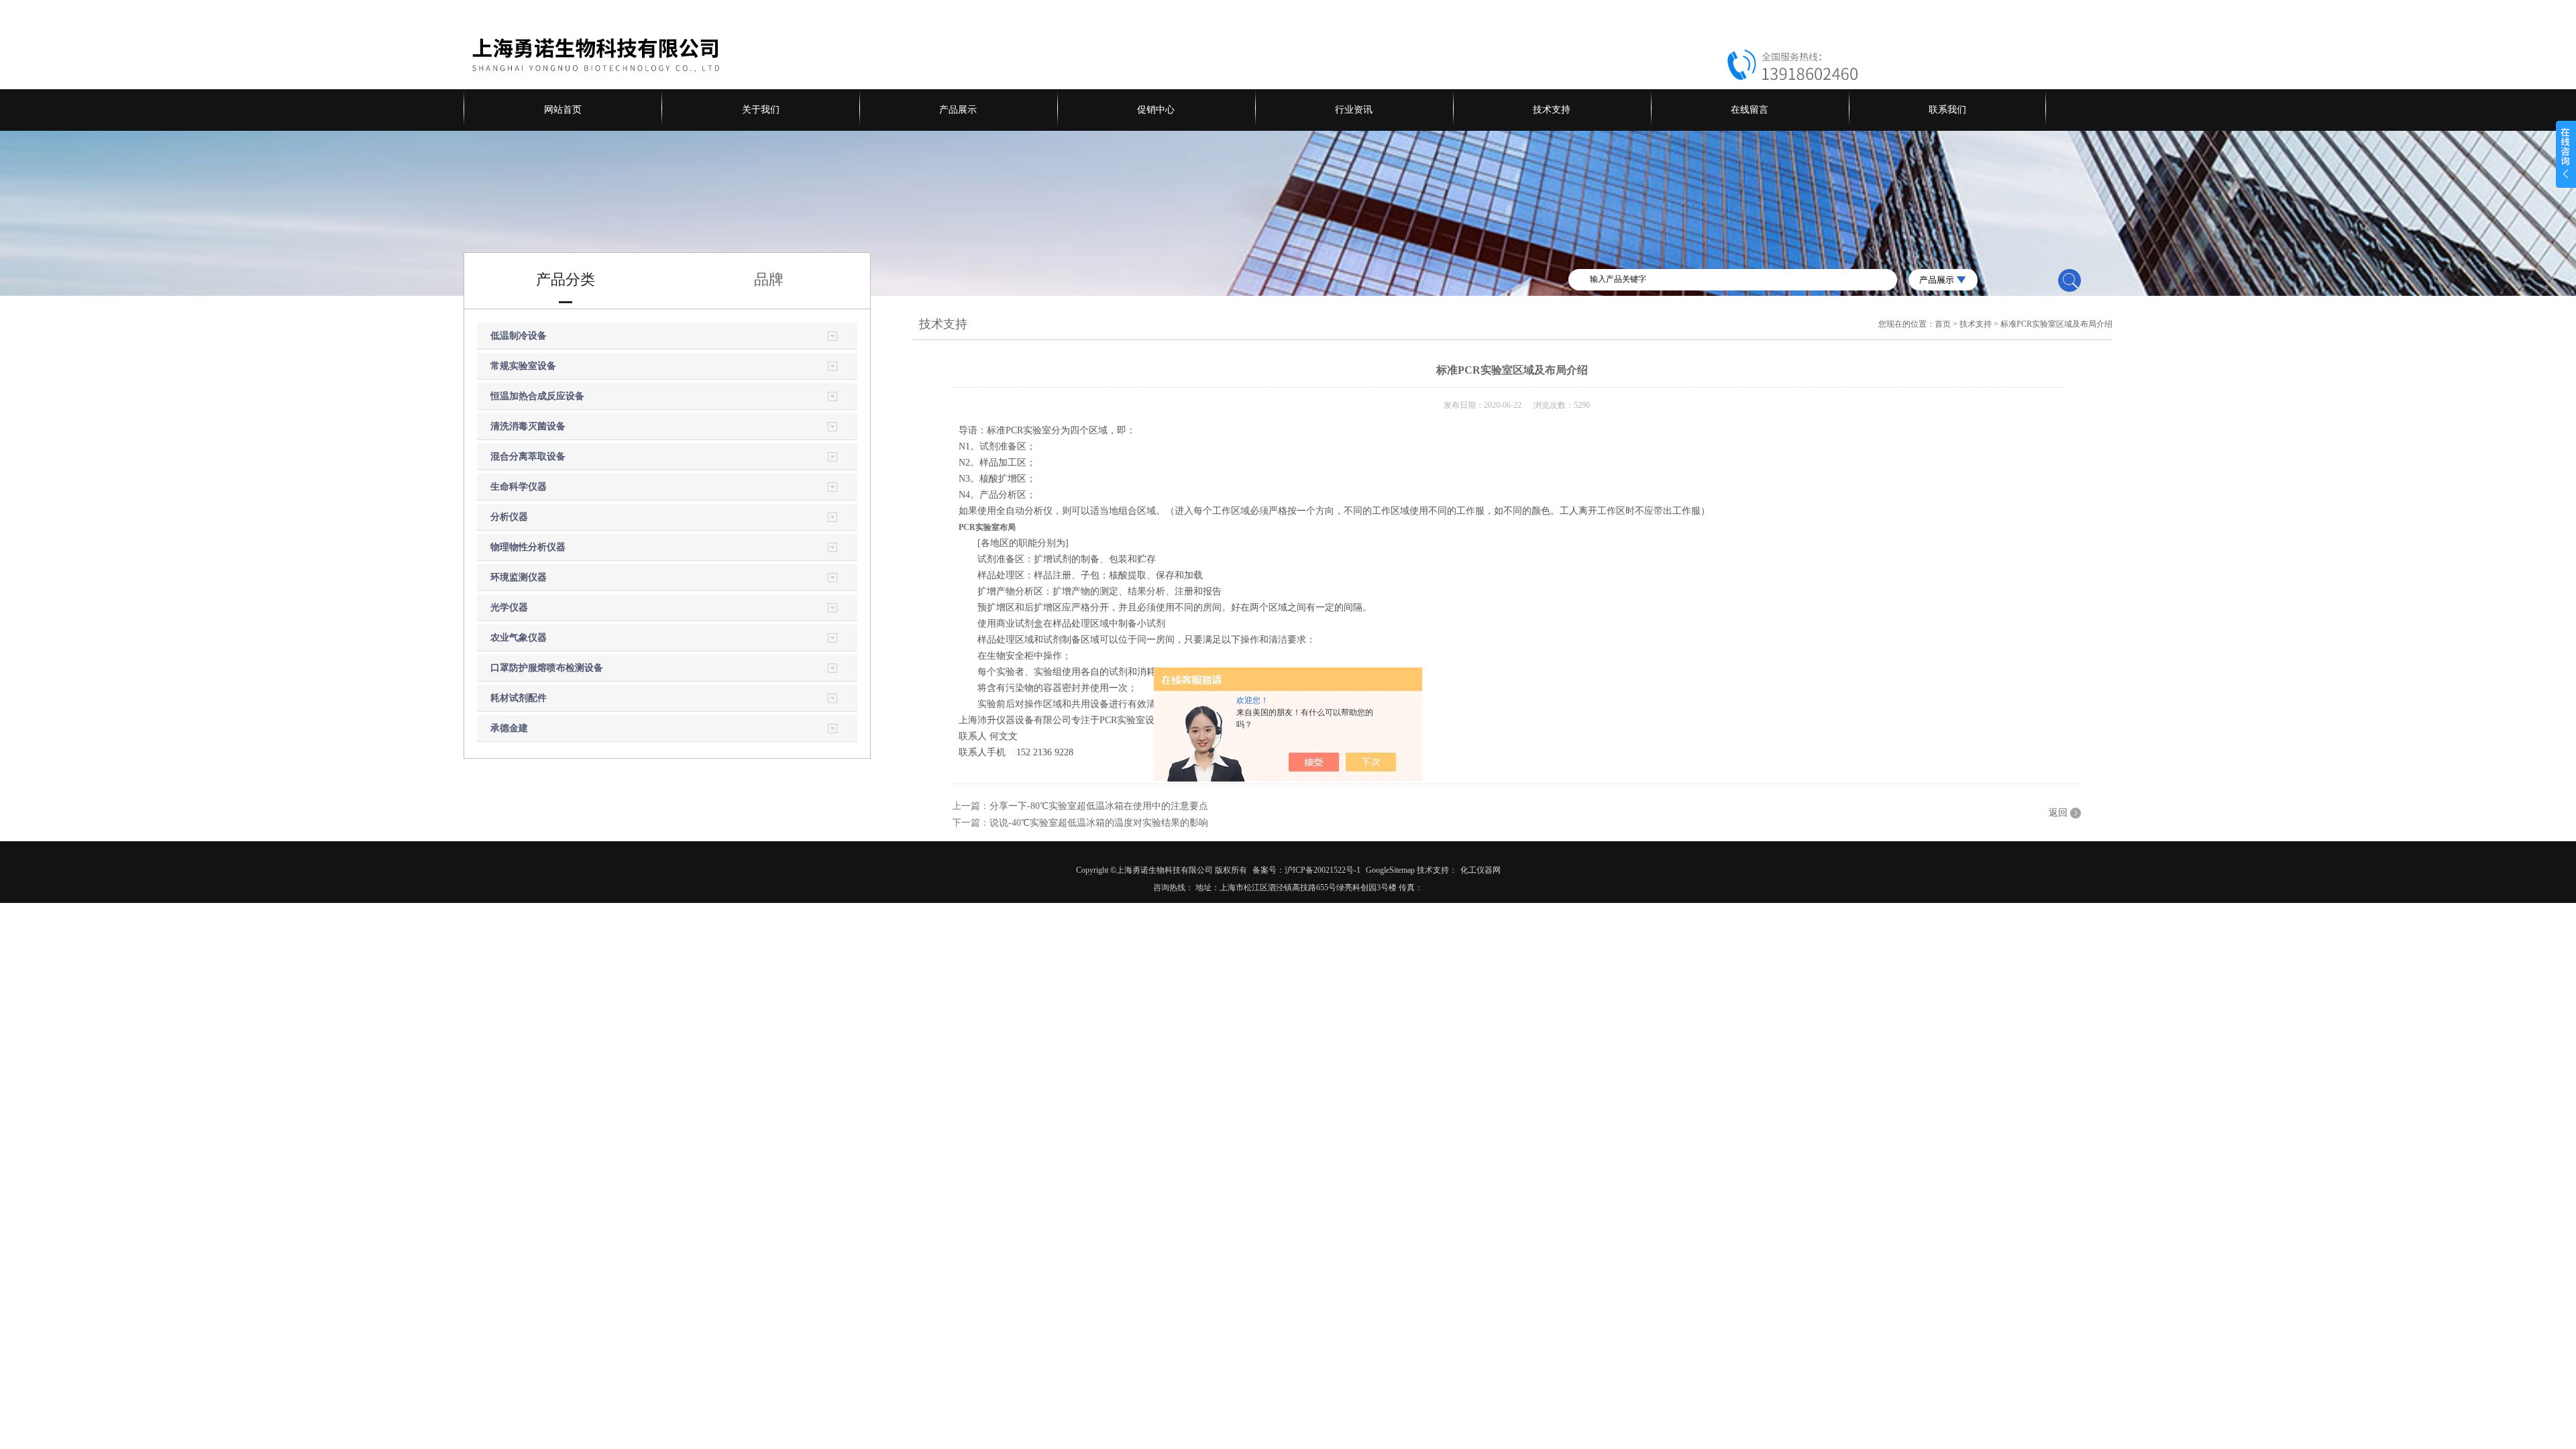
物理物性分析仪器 (528, 547)
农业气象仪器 (519, 638)
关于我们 (761, 110)
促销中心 (1156, 110)
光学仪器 (509, 607)
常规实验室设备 (523, 366)
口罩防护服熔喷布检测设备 (547, 668)
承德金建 (509, 728)
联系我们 (1947, 110)
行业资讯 (1354, 110)
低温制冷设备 (519, 336)
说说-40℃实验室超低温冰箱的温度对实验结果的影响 (1099, 823)
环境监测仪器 (519, 577)
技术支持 (1552, 110)
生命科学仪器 (519, 487)
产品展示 (958, 110)
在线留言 (1750, 110)
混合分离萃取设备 (528, 457)
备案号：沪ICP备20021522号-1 (1306, 870)
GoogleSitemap (1390, 870)
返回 (2058, 813)
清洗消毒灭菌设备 (528, 426)
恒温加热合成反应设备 (537, 396)
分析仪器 (509, 517)
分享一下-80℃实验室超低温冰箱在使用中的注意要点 (1099, 806)
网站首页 (563, 110)
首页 (1943, 324)
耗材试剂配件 (519, 698)
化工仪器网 (1481, 870)
